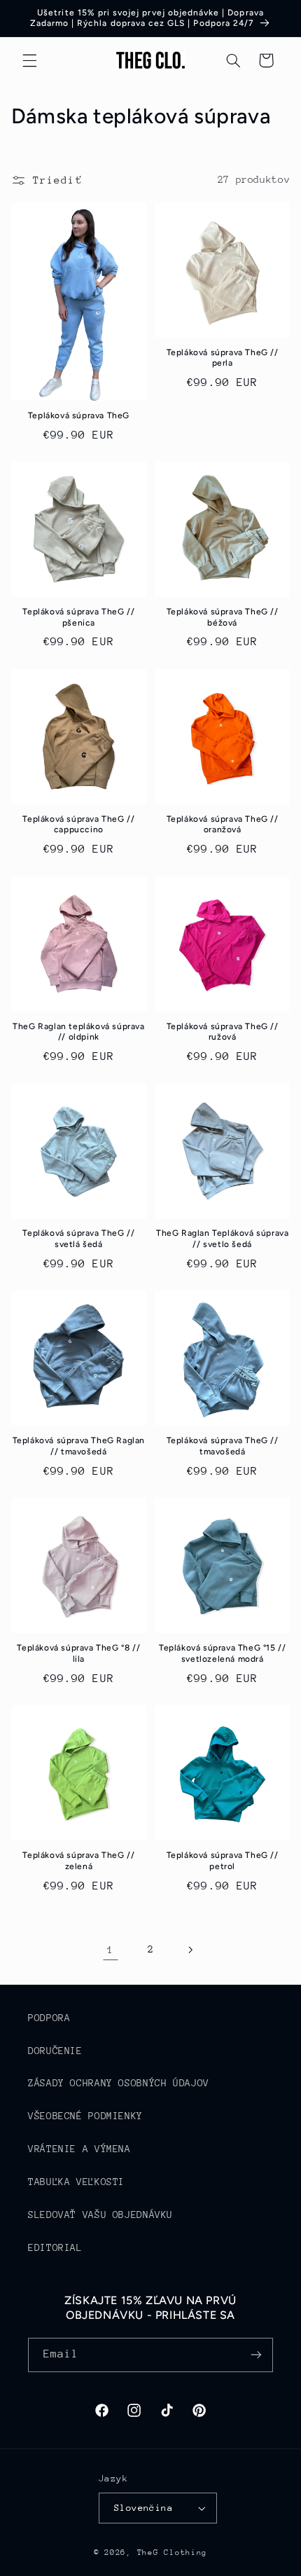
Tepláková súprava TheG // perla (223, 358)
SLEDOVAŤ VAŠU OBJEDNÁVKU (100, 2215)
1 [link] (111, 1949)
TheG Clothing (173, 2553)
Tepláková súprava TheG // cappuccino (78, 825)
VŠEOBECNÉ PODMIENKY (85, 2116)
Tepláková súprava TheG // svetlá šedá (78, 1239)
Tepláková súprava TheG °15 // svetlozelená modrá (222, 1653)
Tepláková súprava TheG (79, 415)
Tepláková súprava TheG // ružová (223, 1032)
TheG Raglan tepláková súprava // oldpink (78, 1032)
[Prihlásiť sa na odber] (256, 2355)
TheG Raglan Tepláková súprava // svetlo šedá (222, 1239)
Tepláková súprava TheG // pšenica (78, 617)
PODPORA (49, 2018)
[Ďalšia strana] (190, 1950)
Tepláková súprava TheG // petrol (223, 1861)
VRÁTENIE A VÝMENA (79, 2149)
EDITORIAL (55, 2247)
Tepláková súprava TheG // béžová (223, 617)
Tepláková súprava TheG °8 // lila (78, 1653)
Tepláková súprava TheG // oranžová (223, 825)
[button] (29, 60)
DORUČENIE (55, 2051)
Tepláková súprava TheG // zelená (78, 1861)
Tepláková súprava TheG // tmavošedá (223, 1446)
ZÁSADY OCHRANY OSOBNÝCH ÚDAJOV (119, 2083)
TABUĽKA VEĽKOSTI (76, 2182)
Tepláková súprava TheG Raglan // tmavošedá (79, 1446)
